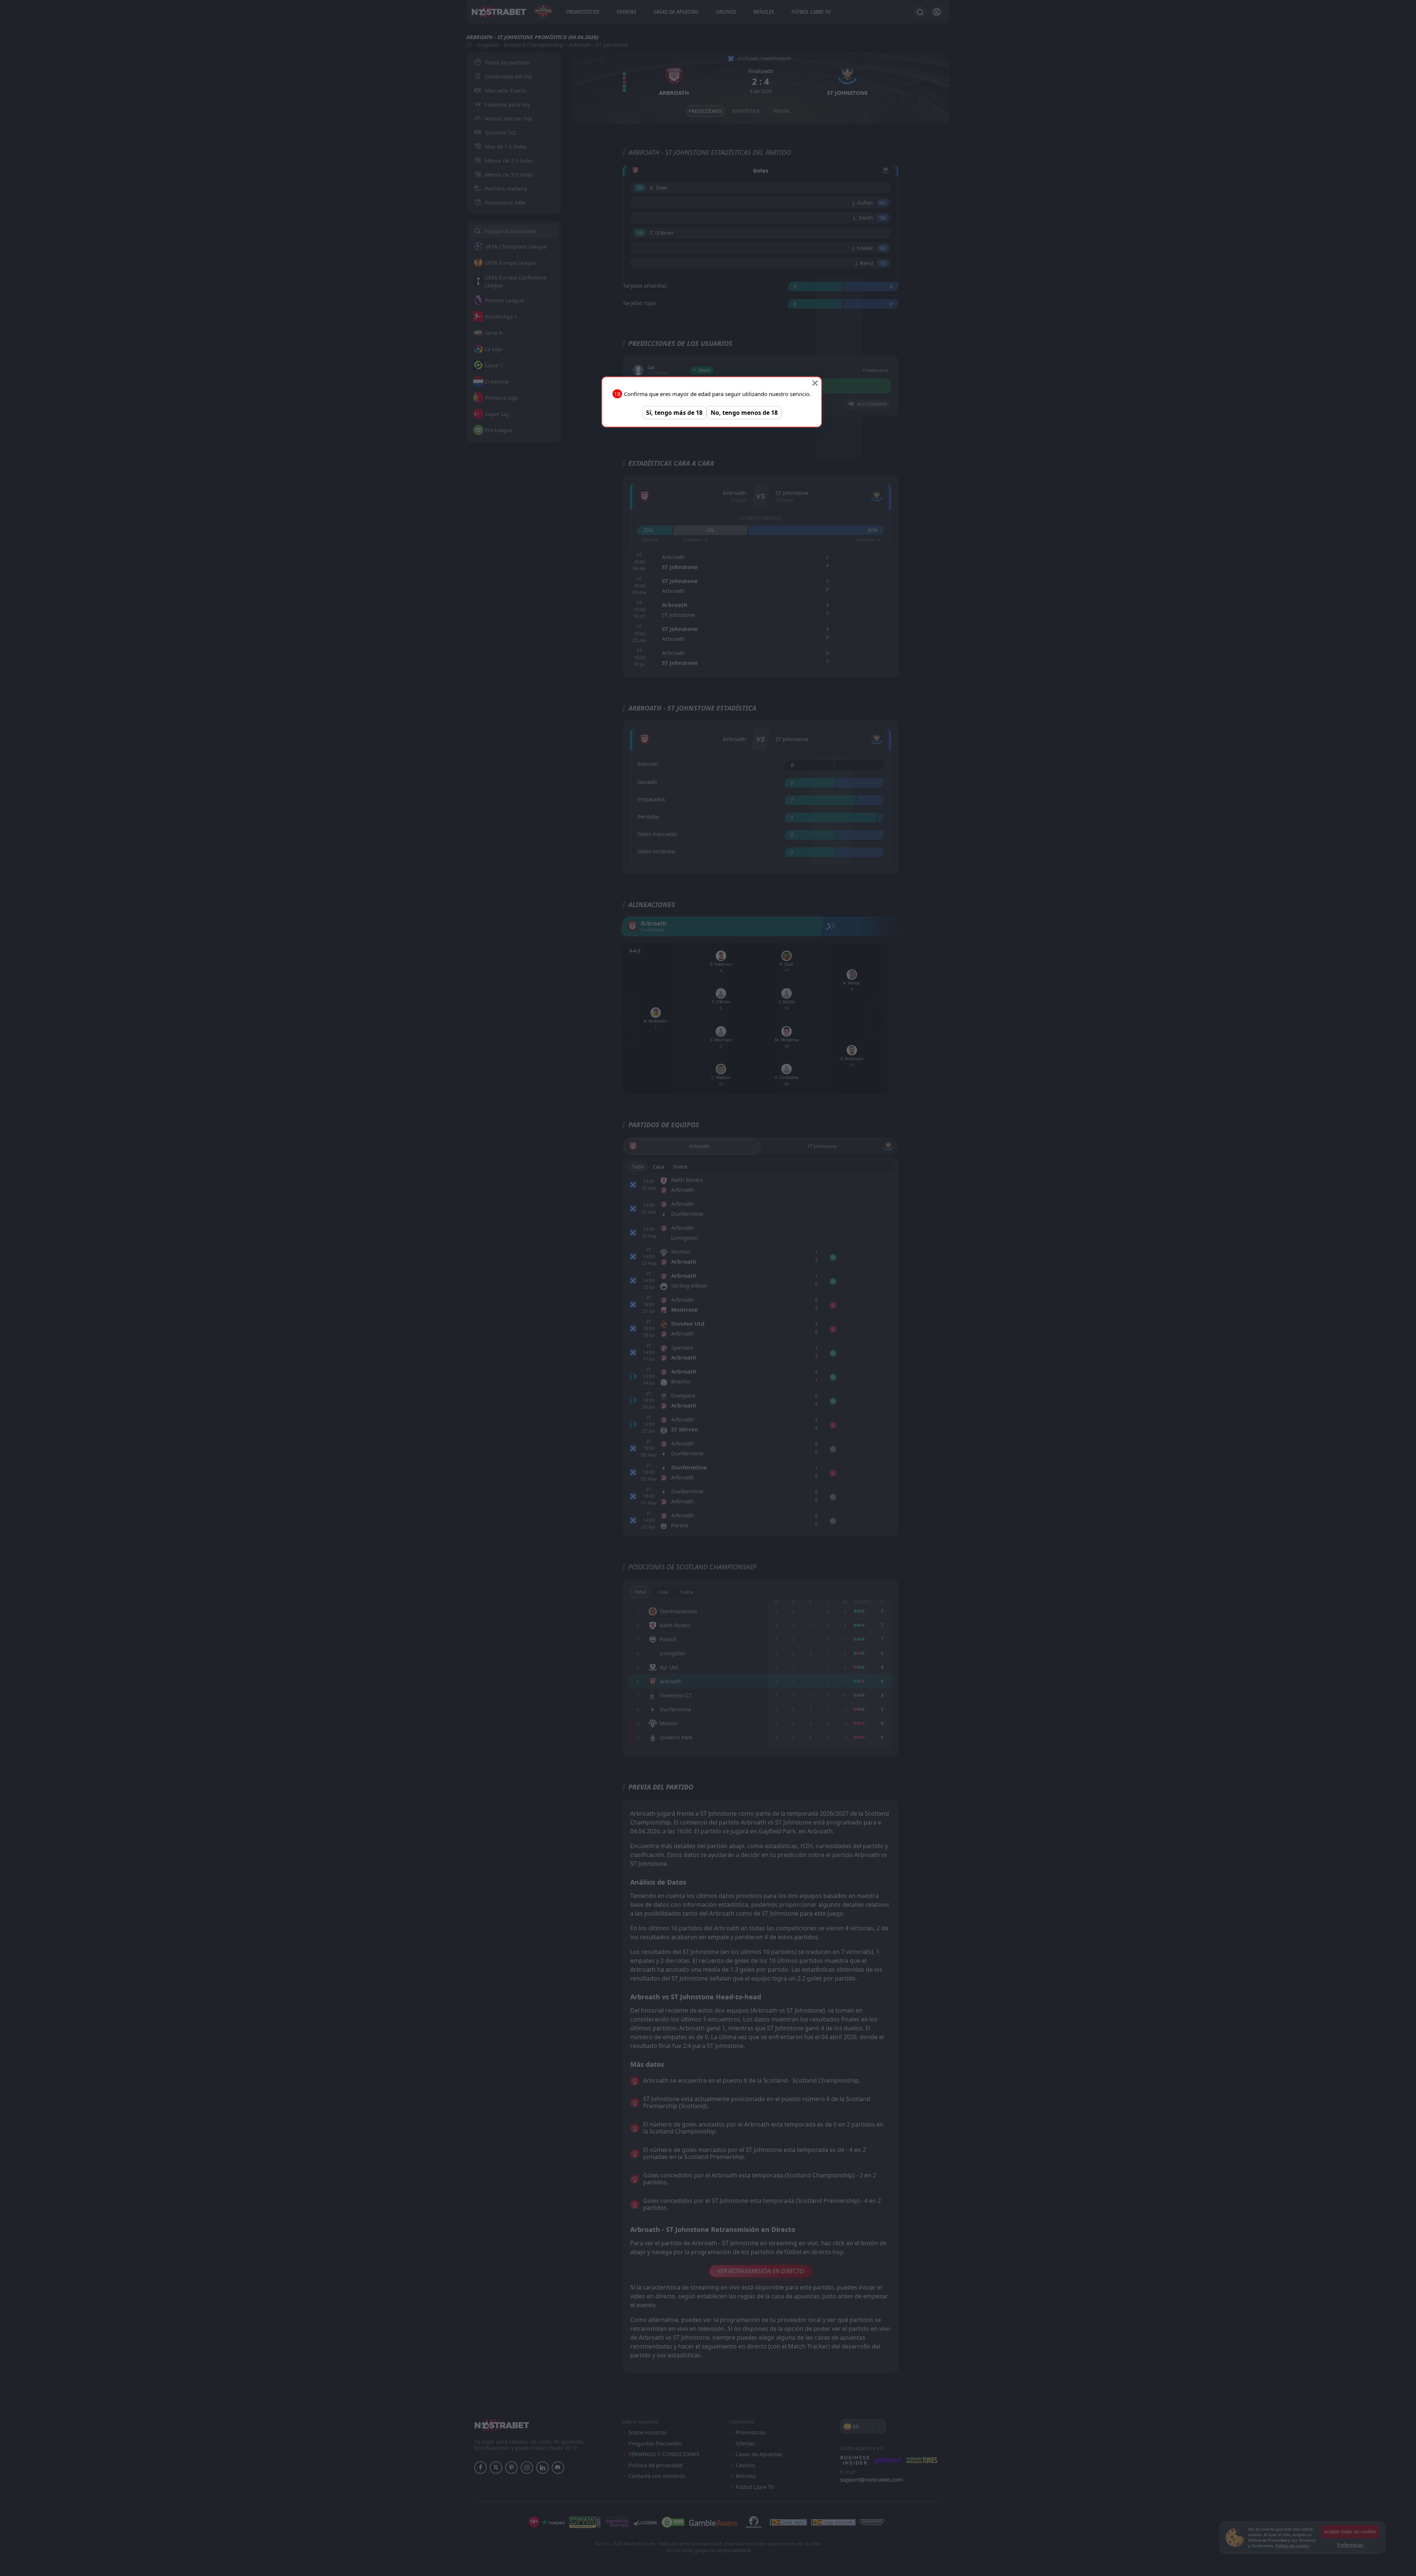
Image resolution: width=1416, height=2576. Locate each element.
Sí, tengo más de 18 (674, 413)
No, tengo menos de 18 (744, 413)
